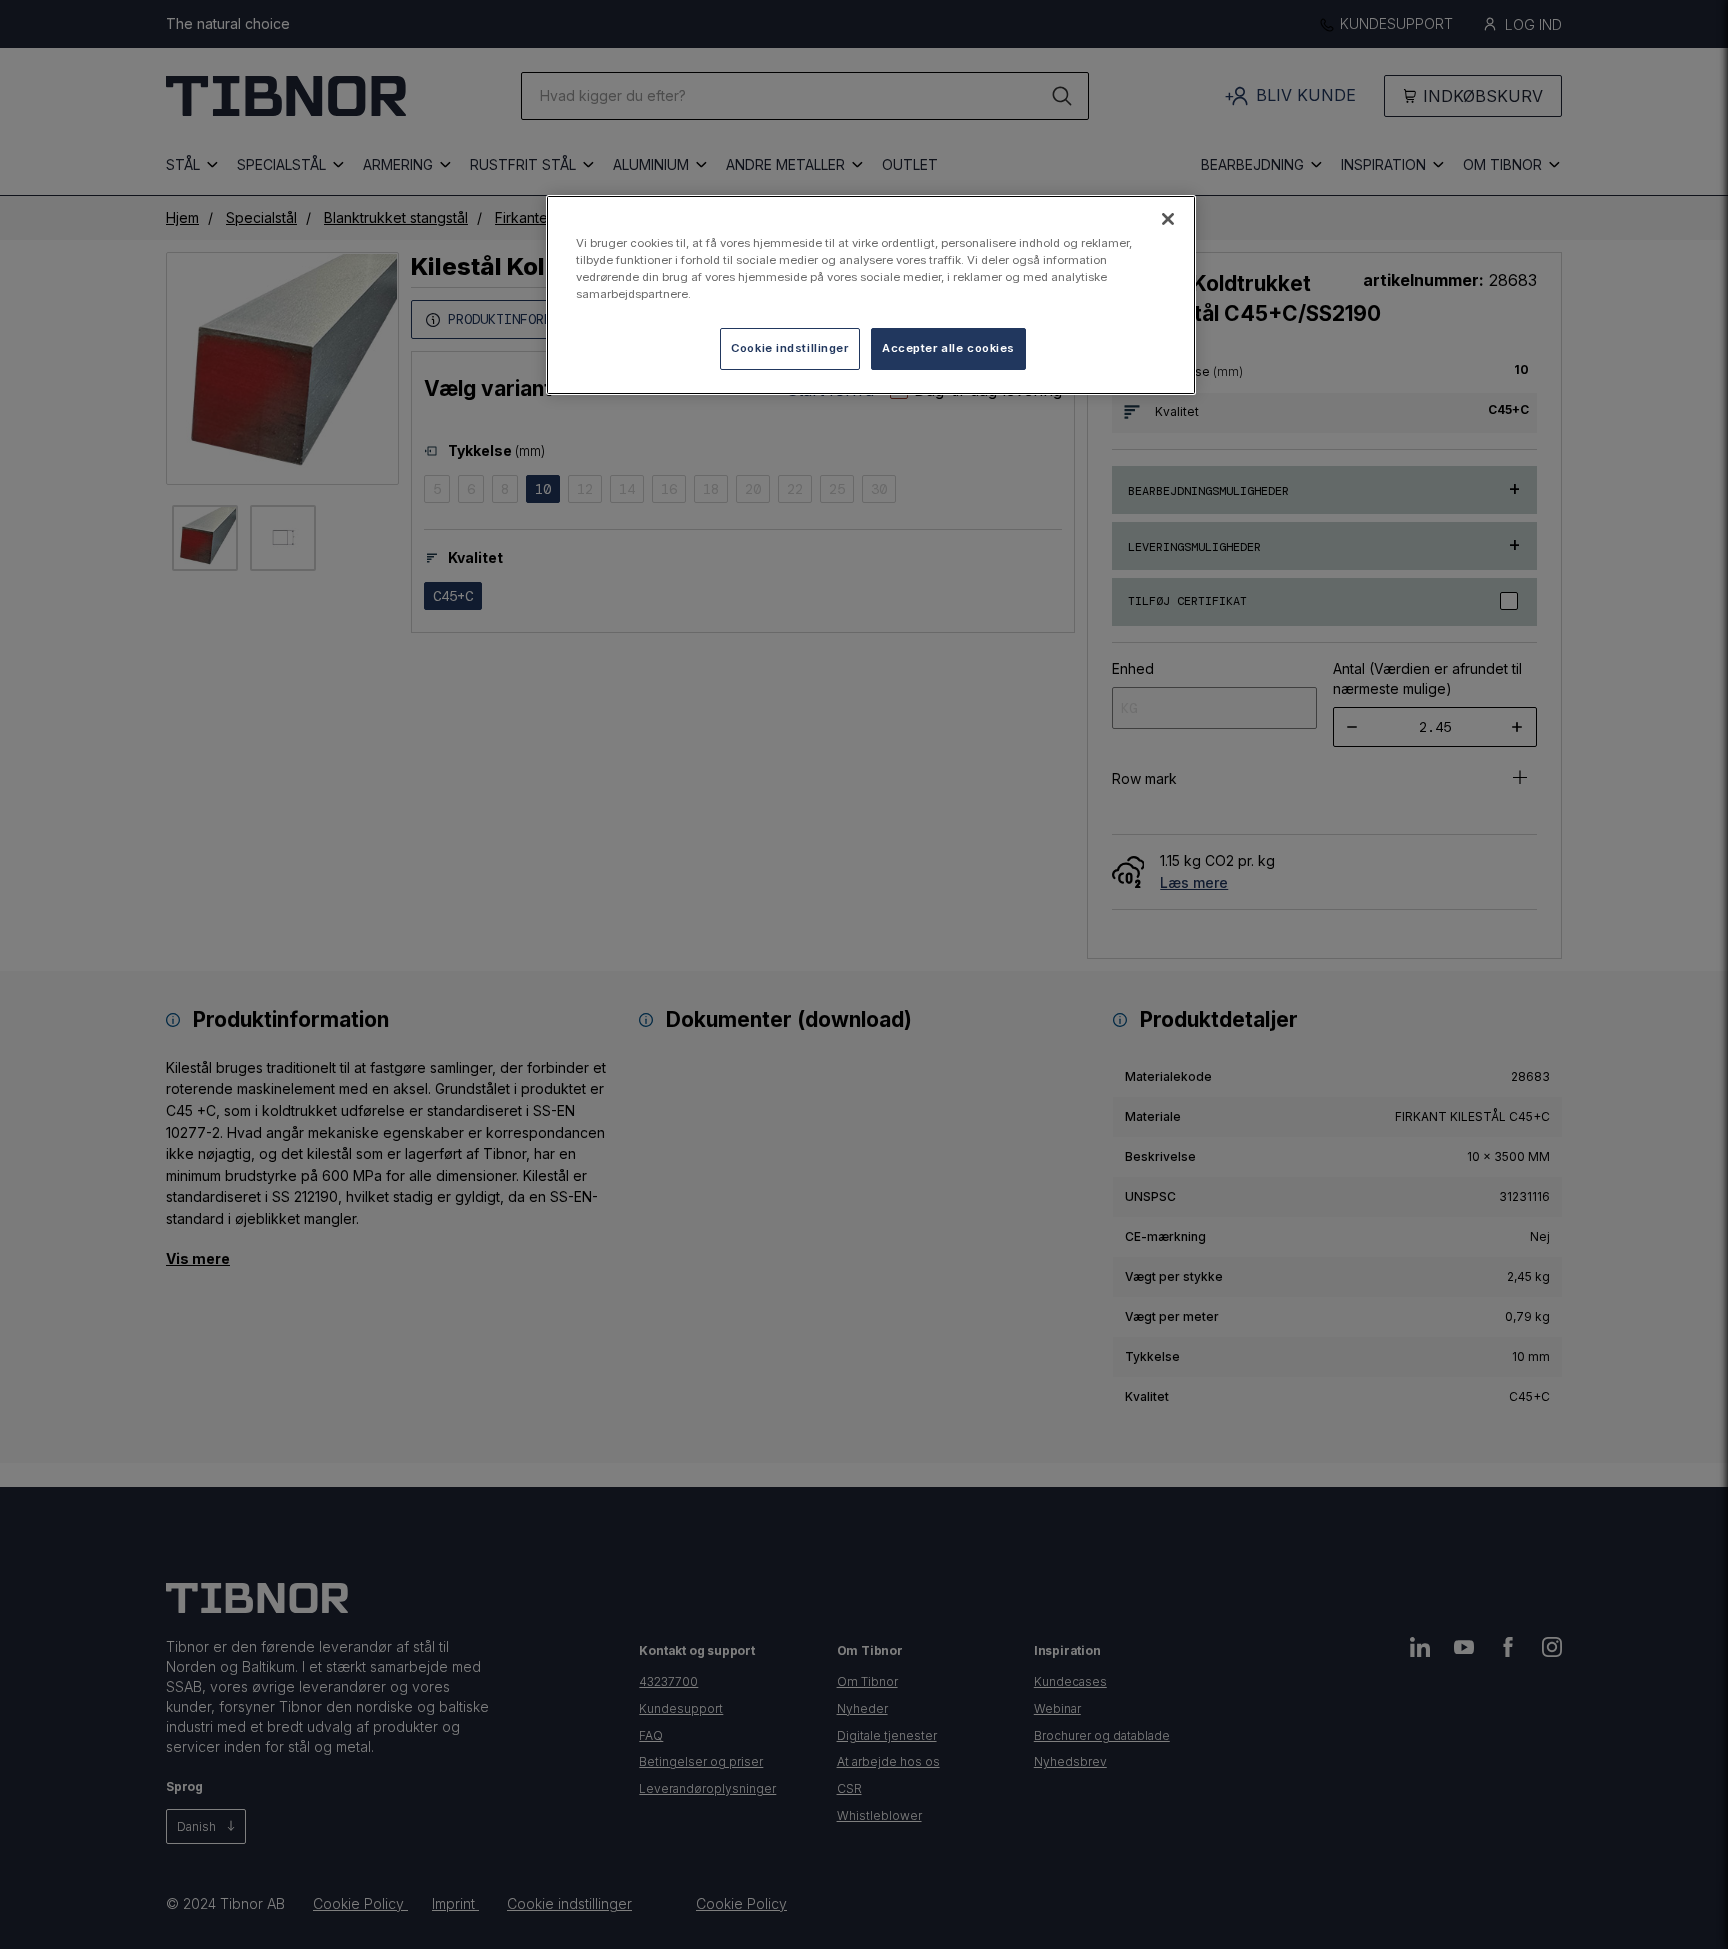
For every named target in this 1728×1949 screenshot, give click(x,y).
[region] (871, 295)
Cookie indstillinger (789, 348)
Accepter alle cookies (948, 348)
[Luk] (1168, 219)
